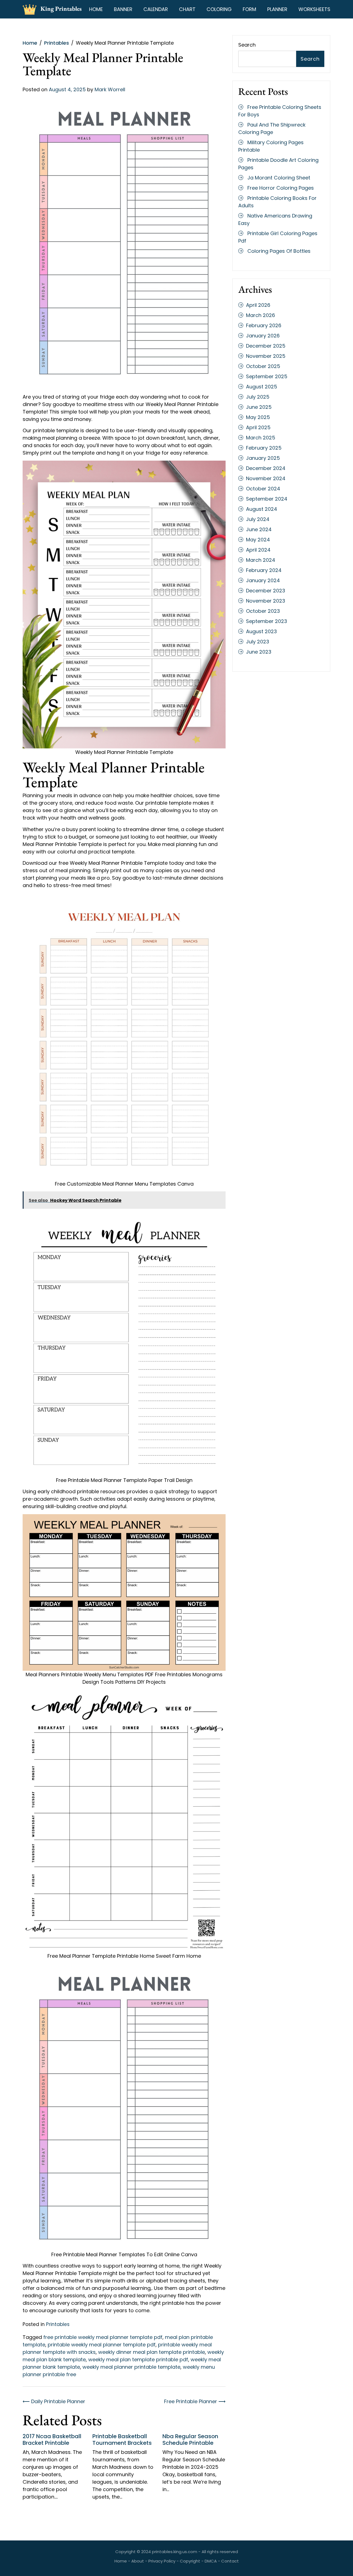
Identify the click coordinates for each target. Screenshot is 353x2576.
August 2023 (261, 631)
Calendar (156, 9)
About (138, 2561)
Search (247, 45)
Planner (277, 9)
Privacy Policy (162, 2561)
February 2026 (264, 325)
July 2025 (258, 397)
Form (249, 9)
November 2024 (266, 478)
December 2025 (266, 346)
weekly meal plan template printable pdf (138, 2359)
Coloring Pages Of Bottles (279, 251)
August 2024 (262, 509)
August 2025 (262, 387)
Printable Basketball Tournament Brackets (122, 2440)
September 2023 (267, 621)
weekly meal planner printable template (131, 2367)
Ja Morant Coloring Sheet (279, 178)
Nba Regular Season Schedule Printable (190, 2440)
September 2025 (267, 376)
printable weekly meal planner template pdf (102, 2345)
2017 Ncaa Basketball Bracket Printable (52, 2440)
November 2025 (266, 356)
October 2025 (263, 366)
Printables (58, 2324)
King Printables (61, 9)
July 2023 (258, 642)
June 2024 (259, 529)
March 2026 (260, 315)
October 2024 (263, 489)
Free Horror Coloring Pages (281, 188)
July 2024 (258, 519)
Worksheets (314, 9)
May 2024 (258, 540)
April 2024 (258, 550)
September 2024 (267, 499)
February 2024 (264, 570)
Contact (230, 2561)
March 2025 (261, 438)
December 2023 (266, 591)
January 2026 (263, 336)
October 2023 (263, 611)
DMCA (211, 2561)
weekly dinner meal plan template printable (152, 2352)
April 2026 (258, 305)
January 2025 (263, 458)
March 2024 (261, 560)
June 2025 (259, 407)
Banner (123, 9)
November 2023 (266, 601)
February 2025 (264, 448)
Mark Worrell (110, 89)
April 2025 (258, 427)
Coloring (219, 9)
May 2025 (258, 417)
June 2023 (259, 652)
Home (96, 9)
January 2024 (263, 580)
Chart (187, 9)
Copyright (190, 2561)
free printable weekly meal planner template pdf (103, 2337)
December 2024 (266, 468)
